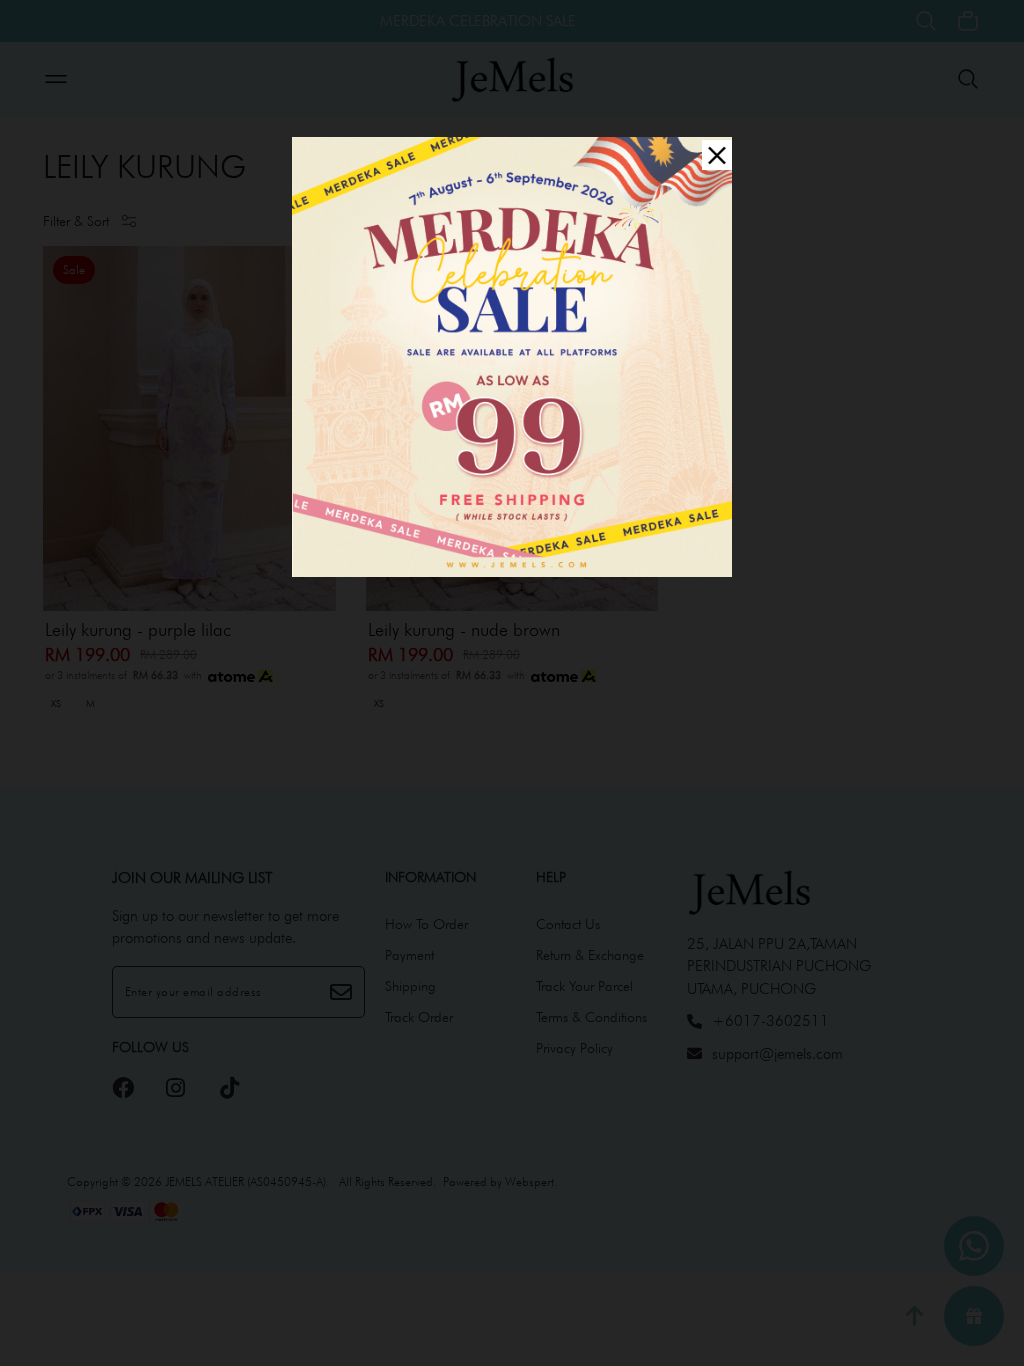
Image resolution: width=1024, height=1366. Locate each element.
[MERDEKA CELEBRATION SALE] (512, 354)
